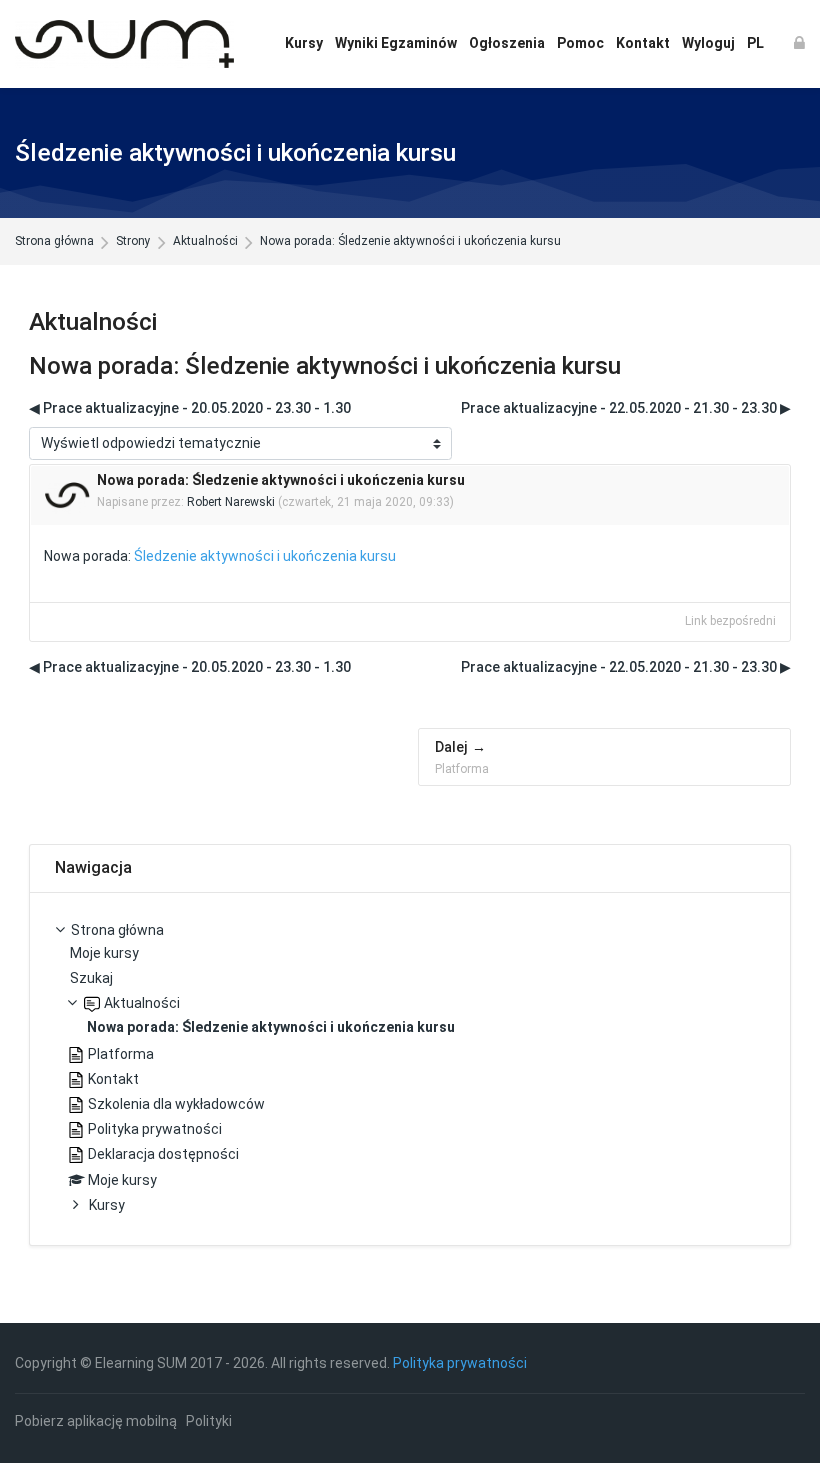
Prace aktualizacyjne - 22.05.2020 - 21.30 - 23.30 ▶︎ (626, 408)
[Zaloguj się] (799, 44)
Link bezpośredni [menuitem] (730, 621)
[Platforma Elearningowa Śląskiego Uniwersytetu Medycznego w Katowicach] (124, 44)
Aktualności (205, 242)
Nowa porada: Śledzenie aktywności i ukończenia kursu (410, 242)
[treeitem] (410, 1069)
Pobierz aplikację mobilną (96, 1421)
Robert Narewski (231, 502)
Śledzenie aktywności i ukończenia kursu (265, 556)
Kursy (107, 1205)
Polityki (209, 1421)
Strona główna (54, 242)
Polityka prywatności (460, 1363)
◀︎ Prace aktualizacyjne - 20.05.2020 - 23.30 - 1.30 (190, 408)
